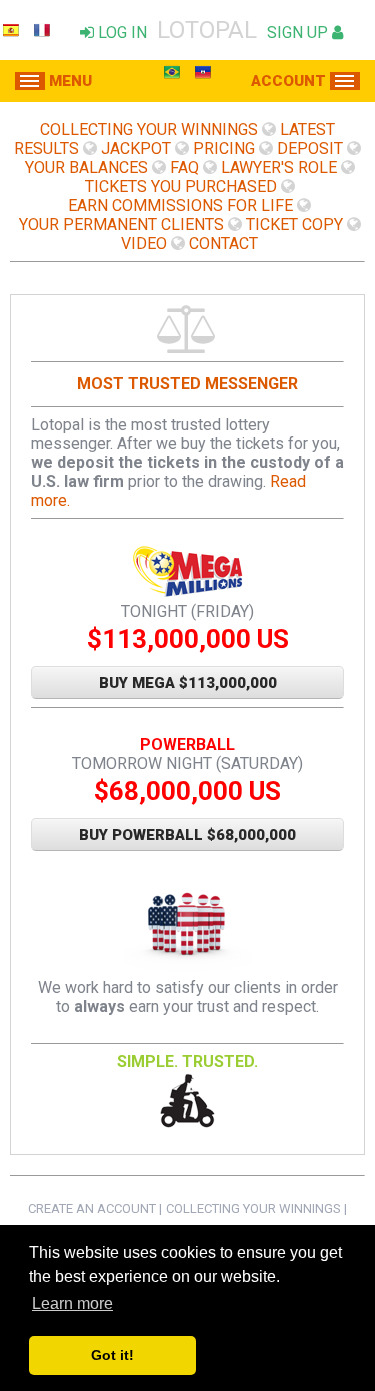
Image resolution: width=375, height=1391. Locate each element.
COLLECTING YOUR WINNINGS (149, 129)
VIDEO (144, 243)
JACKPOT (136, 148)
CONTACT (223, 243)
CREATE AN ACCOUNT (92, 1208)
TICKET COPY (294, 224)
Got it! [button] (112, 1355)
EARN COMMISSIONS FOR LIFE (180, 205)
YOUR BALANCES (86, 167)
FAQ (184, 167)
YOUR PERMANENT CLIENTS (121, 224)
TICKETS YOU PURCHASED (181, 186)
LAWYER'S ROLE (279, 167)
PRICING (224, 148)
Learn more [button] (72, 1303)
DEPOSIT (310, 148)
